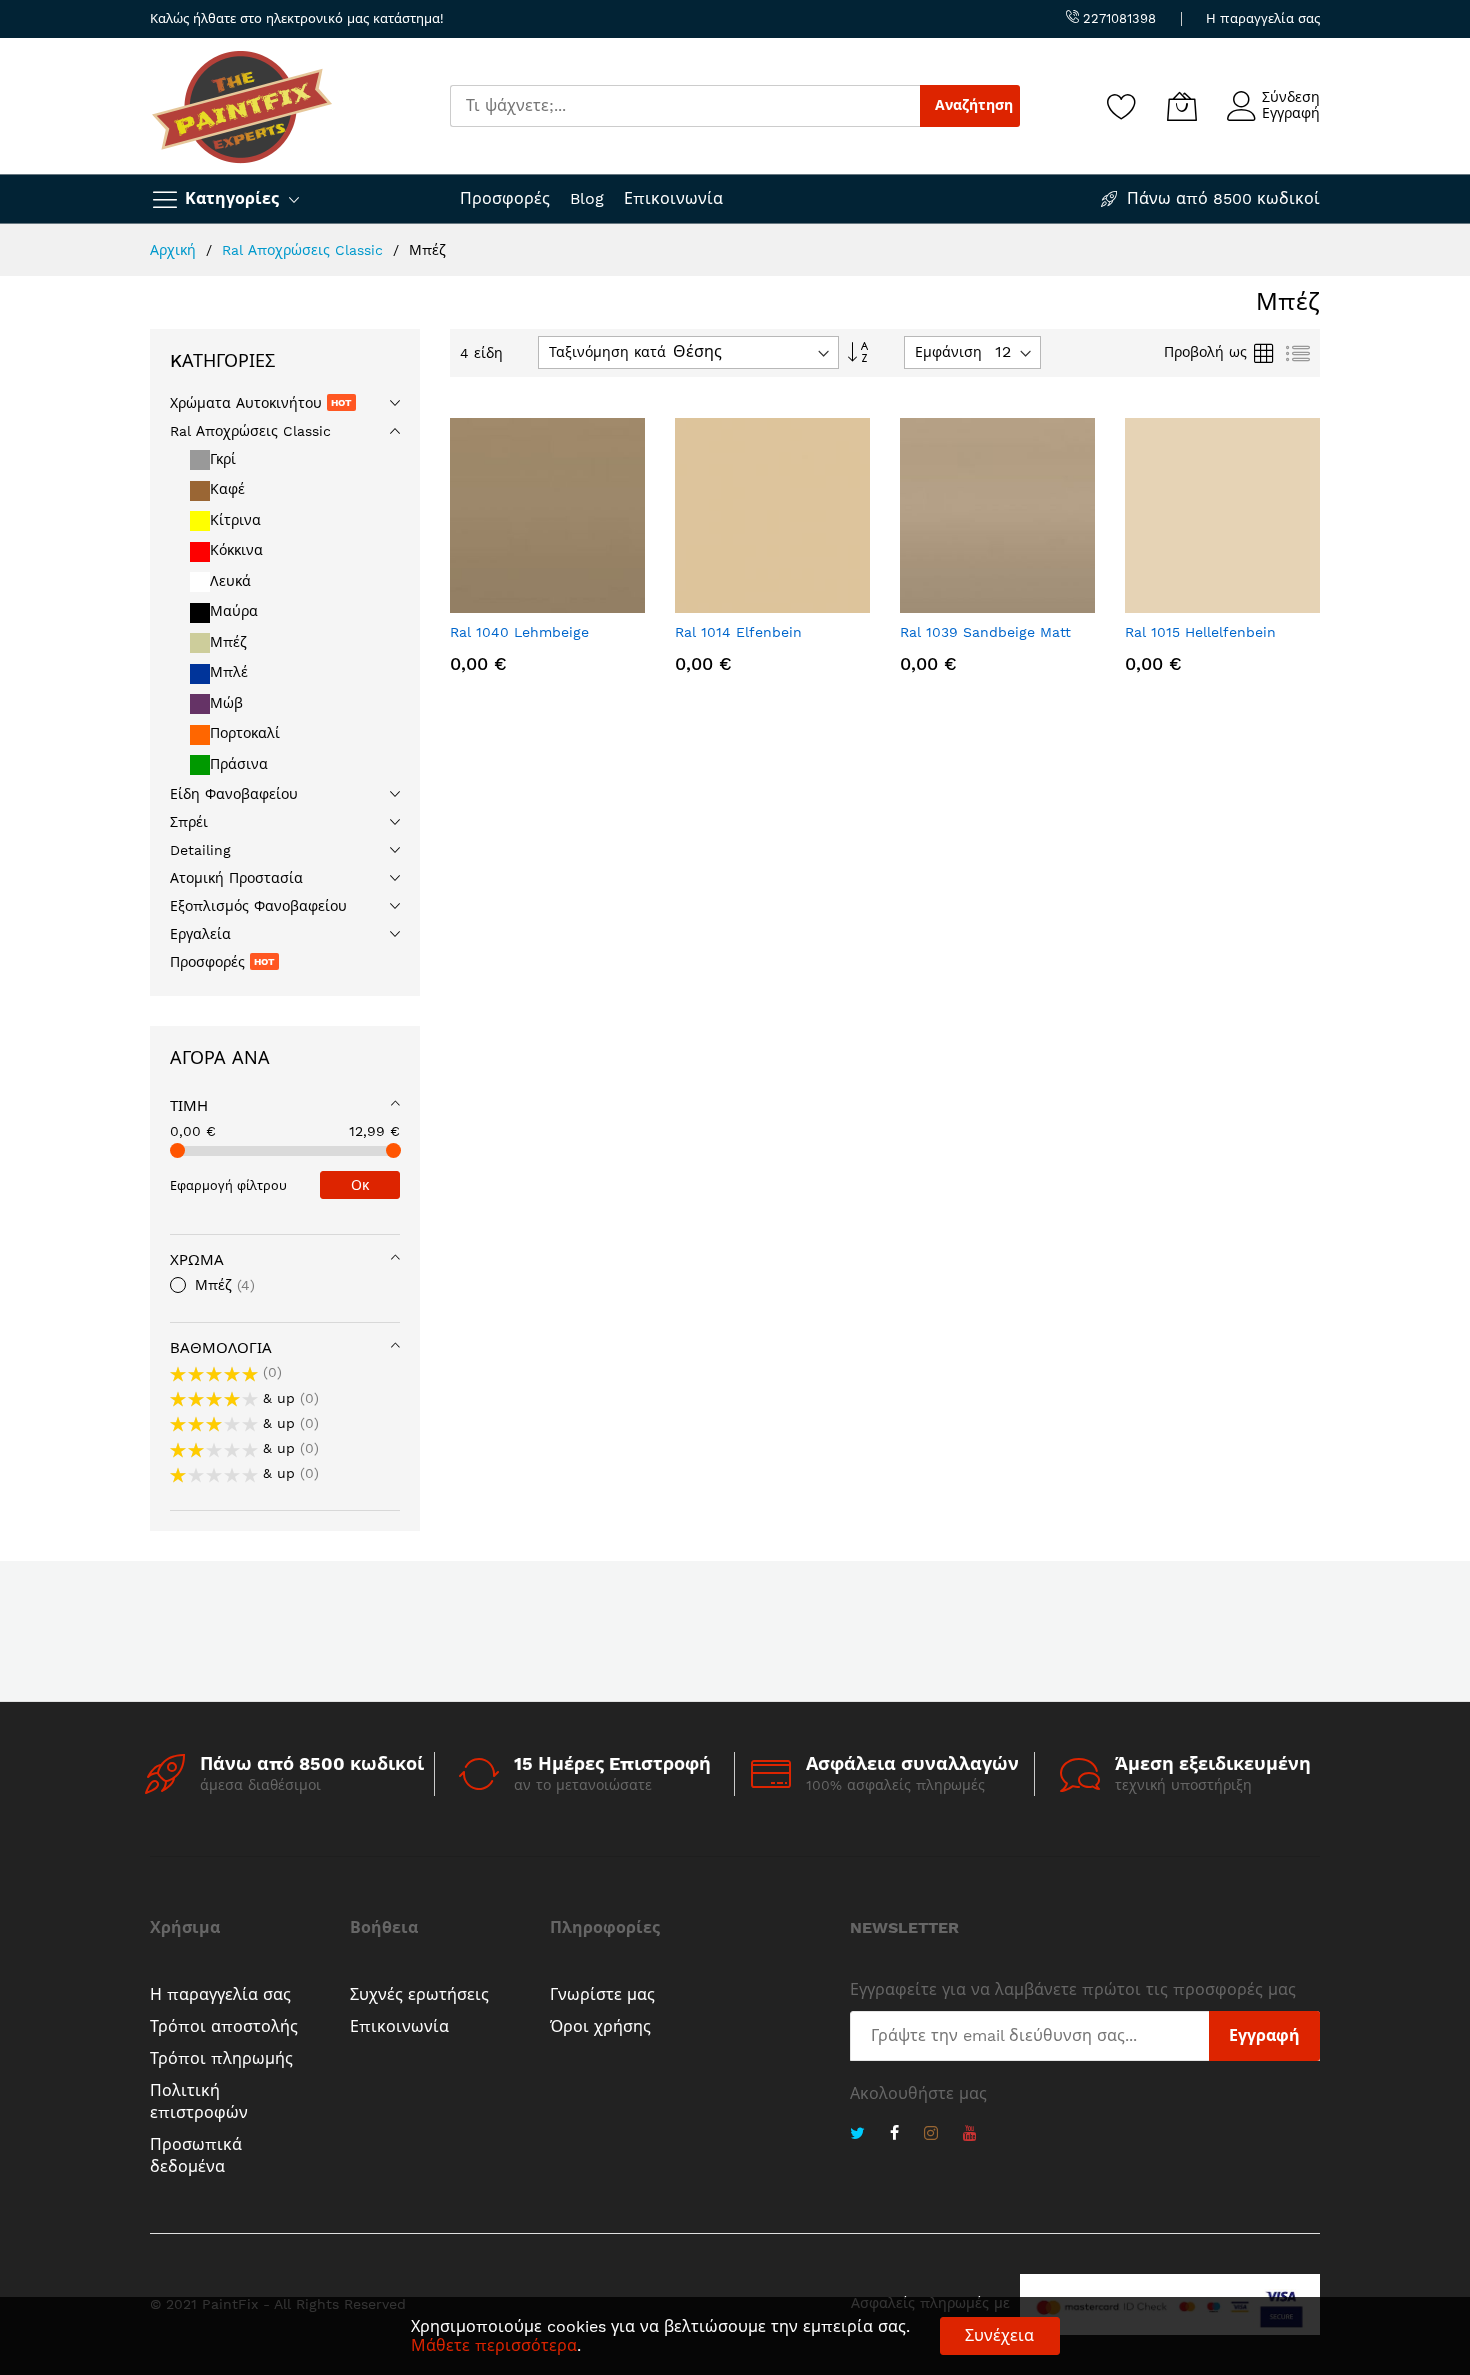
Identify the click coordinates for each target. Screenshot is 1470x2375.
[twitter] (857, 2135)
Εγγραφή (1291, 113)
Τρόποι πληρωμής (221, 2058)
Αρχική (175, 250)
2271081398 (1117, 18)
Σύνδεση (1291, 97)
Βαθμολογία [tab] (221, 1348)
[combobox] (685, 106)
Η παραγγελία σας (1263, 18)
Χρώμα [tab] (197, 1260)
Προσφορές (505, 198)
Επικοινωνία (673, 198)
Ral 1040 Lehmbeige (519, 632)
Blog (587, 198)
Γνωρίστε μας (602, 1994)
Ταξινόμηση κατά (607, 352)
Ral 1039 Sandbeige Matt (985, 632)
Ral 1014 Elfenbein (738, 632)
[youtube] (970, 2135)
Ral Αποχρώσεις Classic (305, 250)
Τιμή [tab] (189, 1106)
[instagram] (931, 2135)
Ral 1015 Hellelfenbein (1200, 632)
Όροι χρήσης (600, 2026)
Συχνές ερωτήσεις (419, 1994)
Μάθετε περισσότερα (494, 2345)
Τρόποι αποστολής (224, 2026)
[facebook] (894, 2135)
